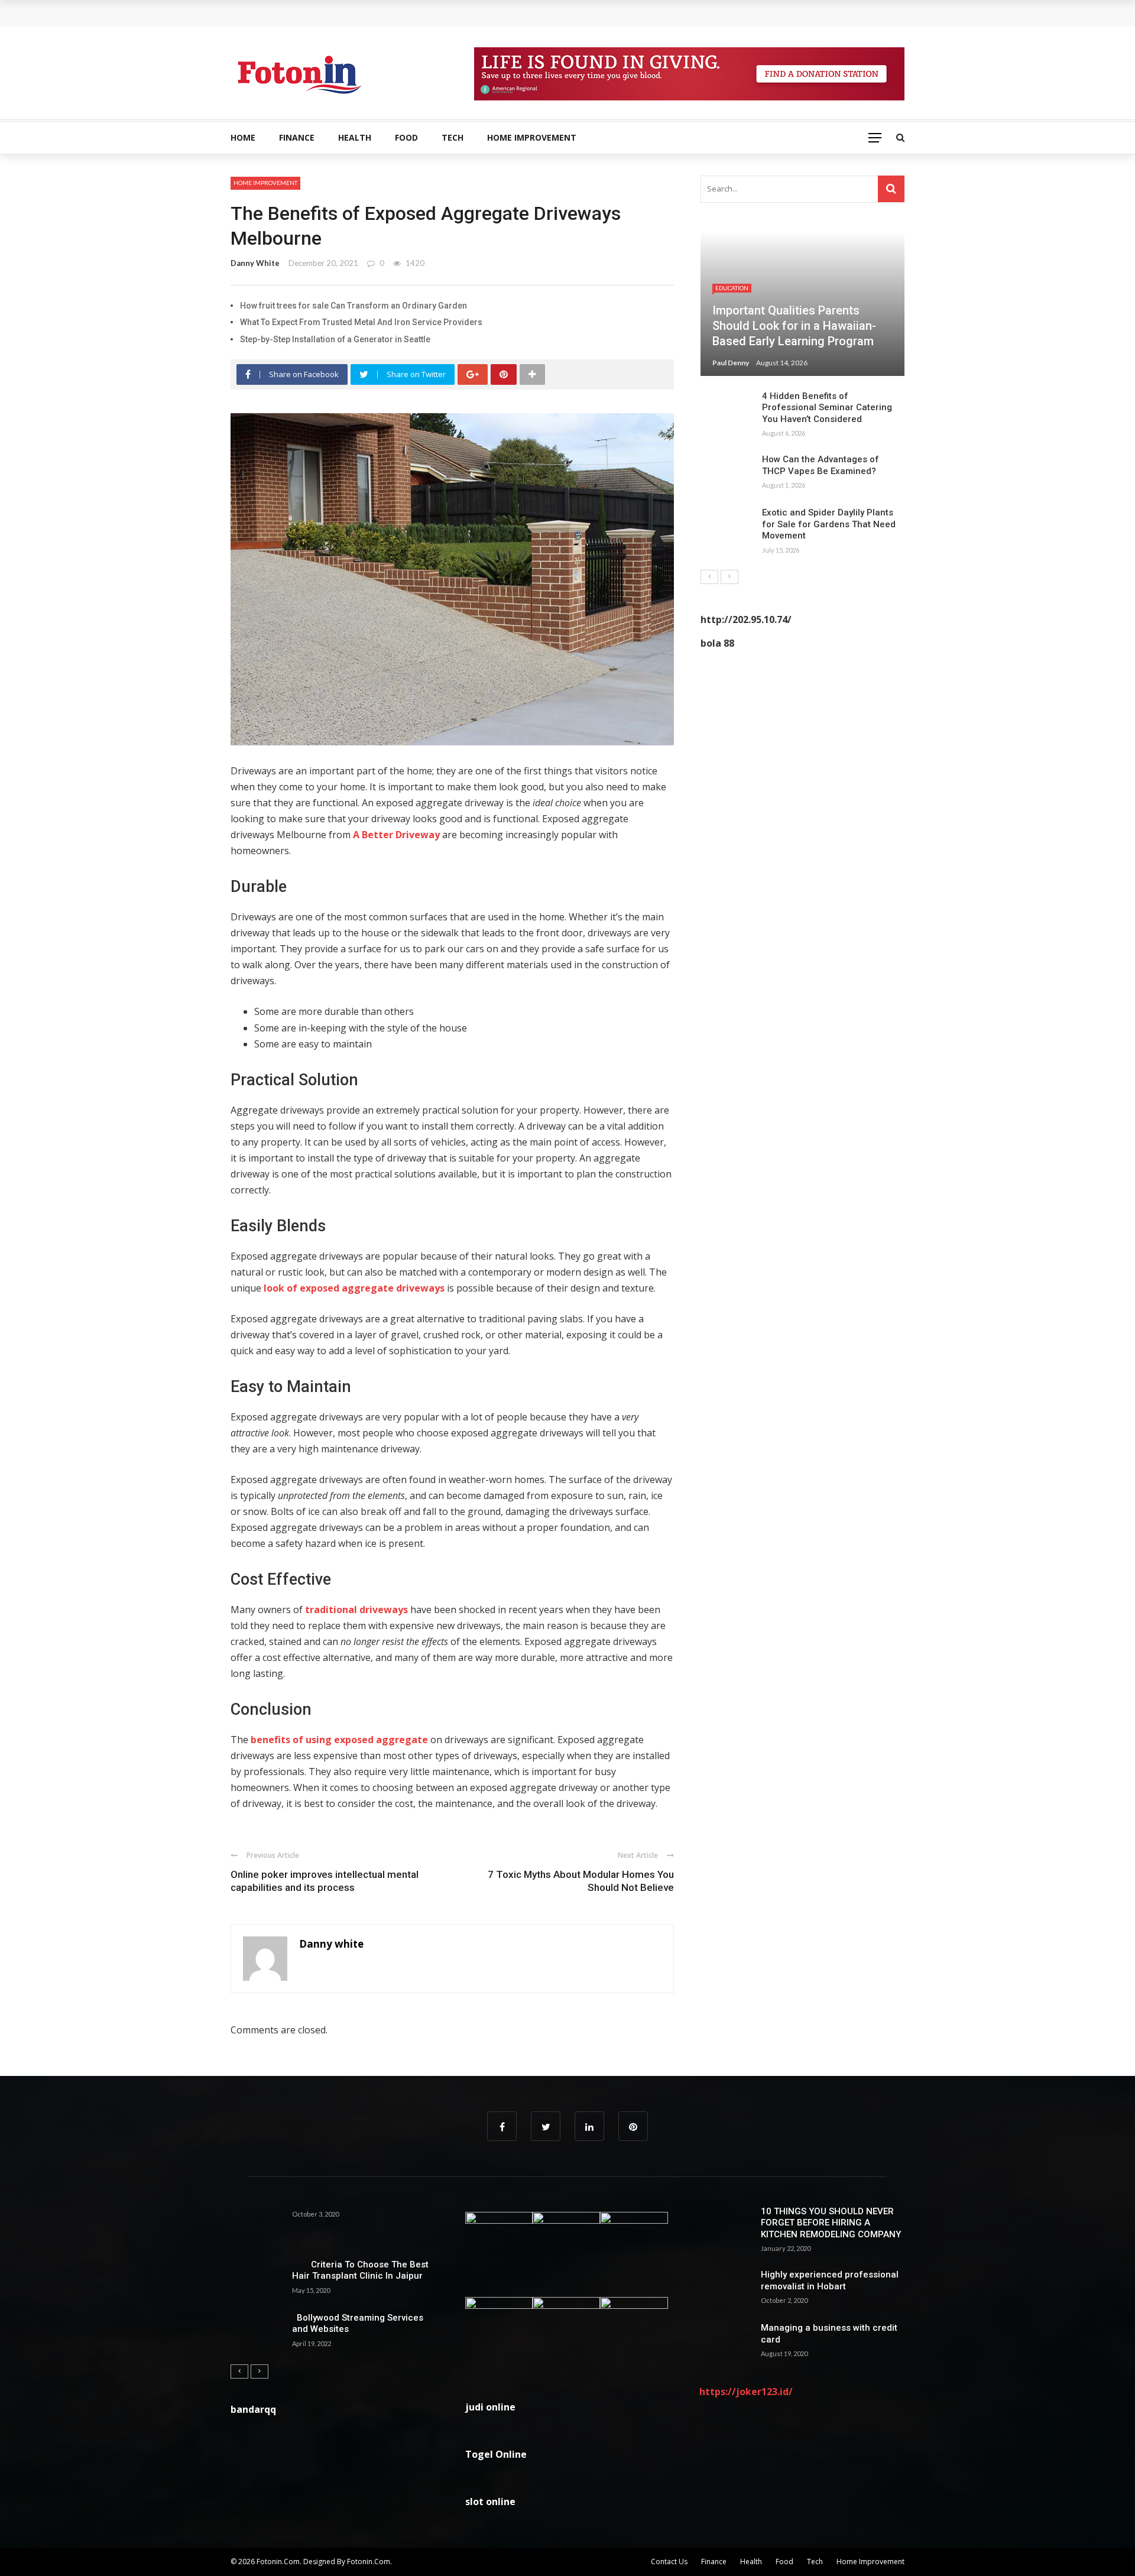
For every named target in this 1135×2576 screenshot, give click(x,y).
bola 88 (717, 643)
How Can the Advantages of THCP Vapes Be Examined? (821, 465)
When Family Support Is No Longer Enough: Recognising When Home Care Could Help (420, 13)
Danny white (255, 263)
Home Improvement (532, 137)
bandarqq (253, 2409)
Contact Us (669, 2562)
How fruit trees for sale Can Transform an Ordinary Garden (354, 306)
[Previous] (709, 577)
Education (732, 288)
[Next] (729, 577)
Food (406, 137)
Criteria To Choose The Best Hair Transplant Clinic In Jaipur (360, 2270)
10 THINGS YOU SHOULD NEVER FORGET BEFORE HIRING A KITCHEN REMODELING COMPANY (831, 2223)
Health (355, 137)
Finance (297, 137)
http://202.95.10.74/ (746, 619)
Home (243, 137)
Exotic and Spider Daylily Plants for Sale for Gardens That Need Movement (829, 524)
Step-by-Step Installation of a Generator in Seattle (335, 339)
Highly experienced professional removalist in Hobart (830, 2280)
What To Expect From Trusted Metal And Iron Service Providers (361, 322)
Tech (453, 137)
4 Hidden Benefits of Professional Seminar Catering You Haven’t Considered (827, 408)
